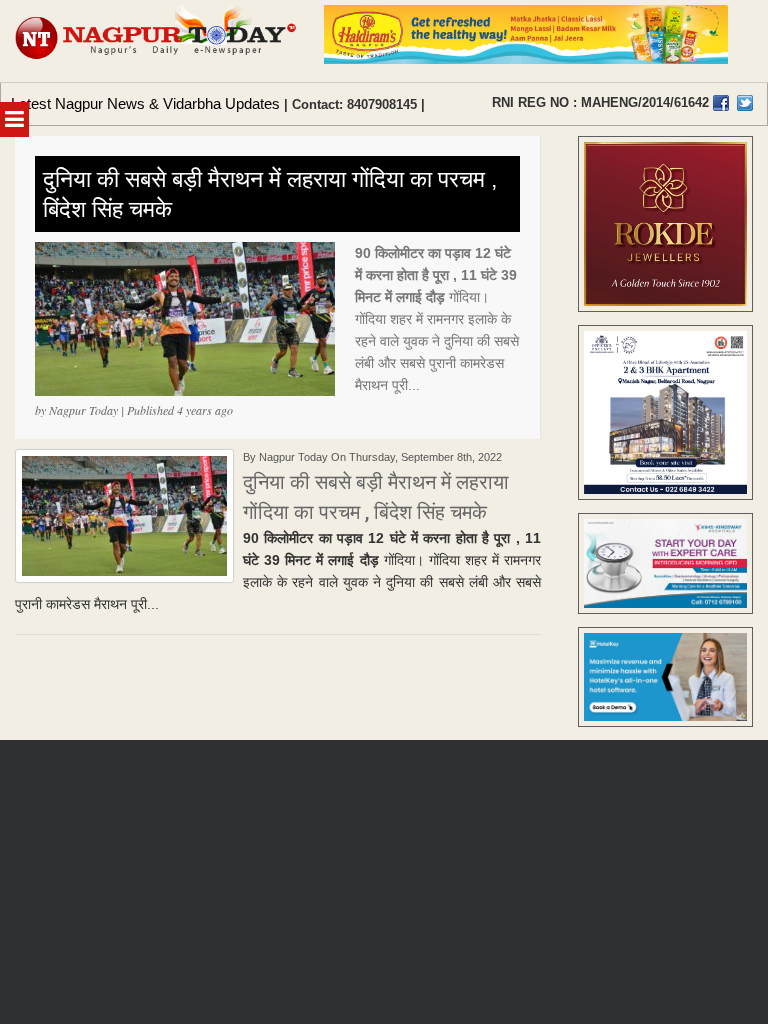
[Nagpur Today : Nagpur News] (157, 41)
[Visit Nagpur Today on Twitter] (745, 103)
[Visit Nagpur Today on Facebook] (721, 103)
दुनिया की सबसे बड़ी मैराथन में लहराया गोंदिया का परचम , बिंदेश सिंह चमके (270, 194)
